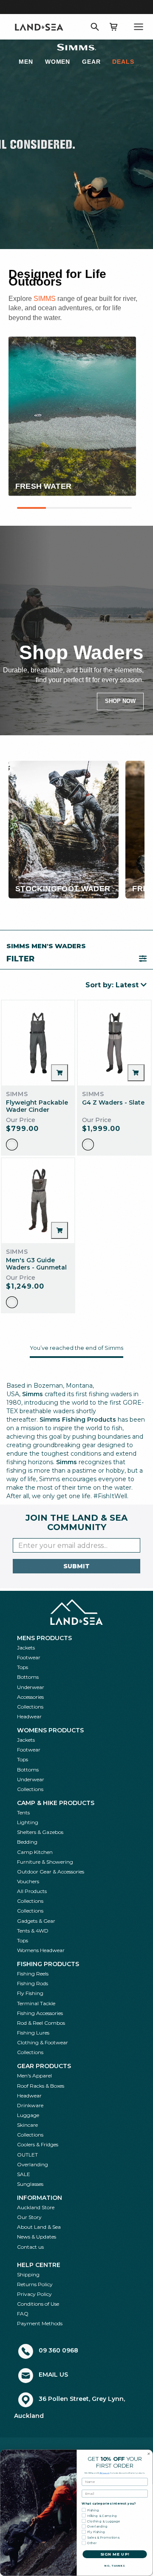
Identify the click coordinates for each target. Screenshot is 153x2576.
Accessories (30, 1697)
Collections (30, 1707)
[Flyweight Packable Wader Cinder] (38, 1043)
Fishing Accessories (40, 2013)
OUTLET (27, 2155)
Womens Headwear (41, 1950)
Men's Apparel (34, 2076)
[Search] (95, 27)
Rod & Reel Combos (41, 2023)
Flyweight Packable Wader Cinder (37, 1106)
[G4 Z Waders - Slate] (114, 1043)
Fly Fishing (30, 1993)
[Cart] (113, 27)
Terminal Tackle (36, 2003)
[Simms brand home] (76, 47)
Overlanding (33, 2164)
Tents (23, 1812)
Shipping (28, 2274)
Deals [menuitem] (123, 62)
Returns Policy (35, 2284)
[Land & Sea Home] (39, 27)
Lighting (28, 1822)
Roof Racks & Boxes (41, 2086)
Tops (23, 1667)
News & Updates (37, 2237)
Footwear (29, 1657)
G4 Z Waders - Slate (113, 1102)
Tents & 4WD (33, 1931)
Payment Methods (40, 2323)
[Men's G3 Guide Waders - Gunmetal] (38, 1201)
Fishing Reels (33, 1974)
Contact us (30, 2247)
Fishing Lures (33, 2033)
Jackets (26, 1648)
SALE (24, 2174)
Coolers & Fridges (38, 2144)
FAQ (23, 2314)
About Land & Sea (39, 2227)
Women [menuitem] (58, 62)
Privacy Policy (34, 2294)
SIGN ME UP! (115, 2554)
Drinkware (30, 2105)
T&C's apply (105, 2473)
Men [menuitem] (26, 62)
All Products (32, 1891)
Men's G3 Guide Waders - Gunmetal (36, 1264)
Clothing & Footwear (42, 2042)
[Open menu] (139, 27)
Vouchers (28, 1881)
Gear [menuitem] (91, 62)
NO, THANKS (115, 2566)
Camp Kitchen (35, 1852)
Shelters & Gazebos (40, 1832)
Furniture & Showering (45, 1862)
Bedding (27, 1842)
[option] (12, 1145)
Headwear (29, 1716)
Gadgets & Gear (36, 1921)
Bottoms (28, 1677)
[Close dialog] (149, 2454)
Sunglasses (30, 2184)
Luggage (28, 2115)
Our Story (29, 2217)
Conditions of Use (38, 2304)
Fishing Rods (33, 1983)
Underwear (31, 1687)
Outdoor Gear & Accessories (51, 1872)
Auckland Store (36, 2207)
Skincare (27, 2125)
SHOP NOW (120, 701)
